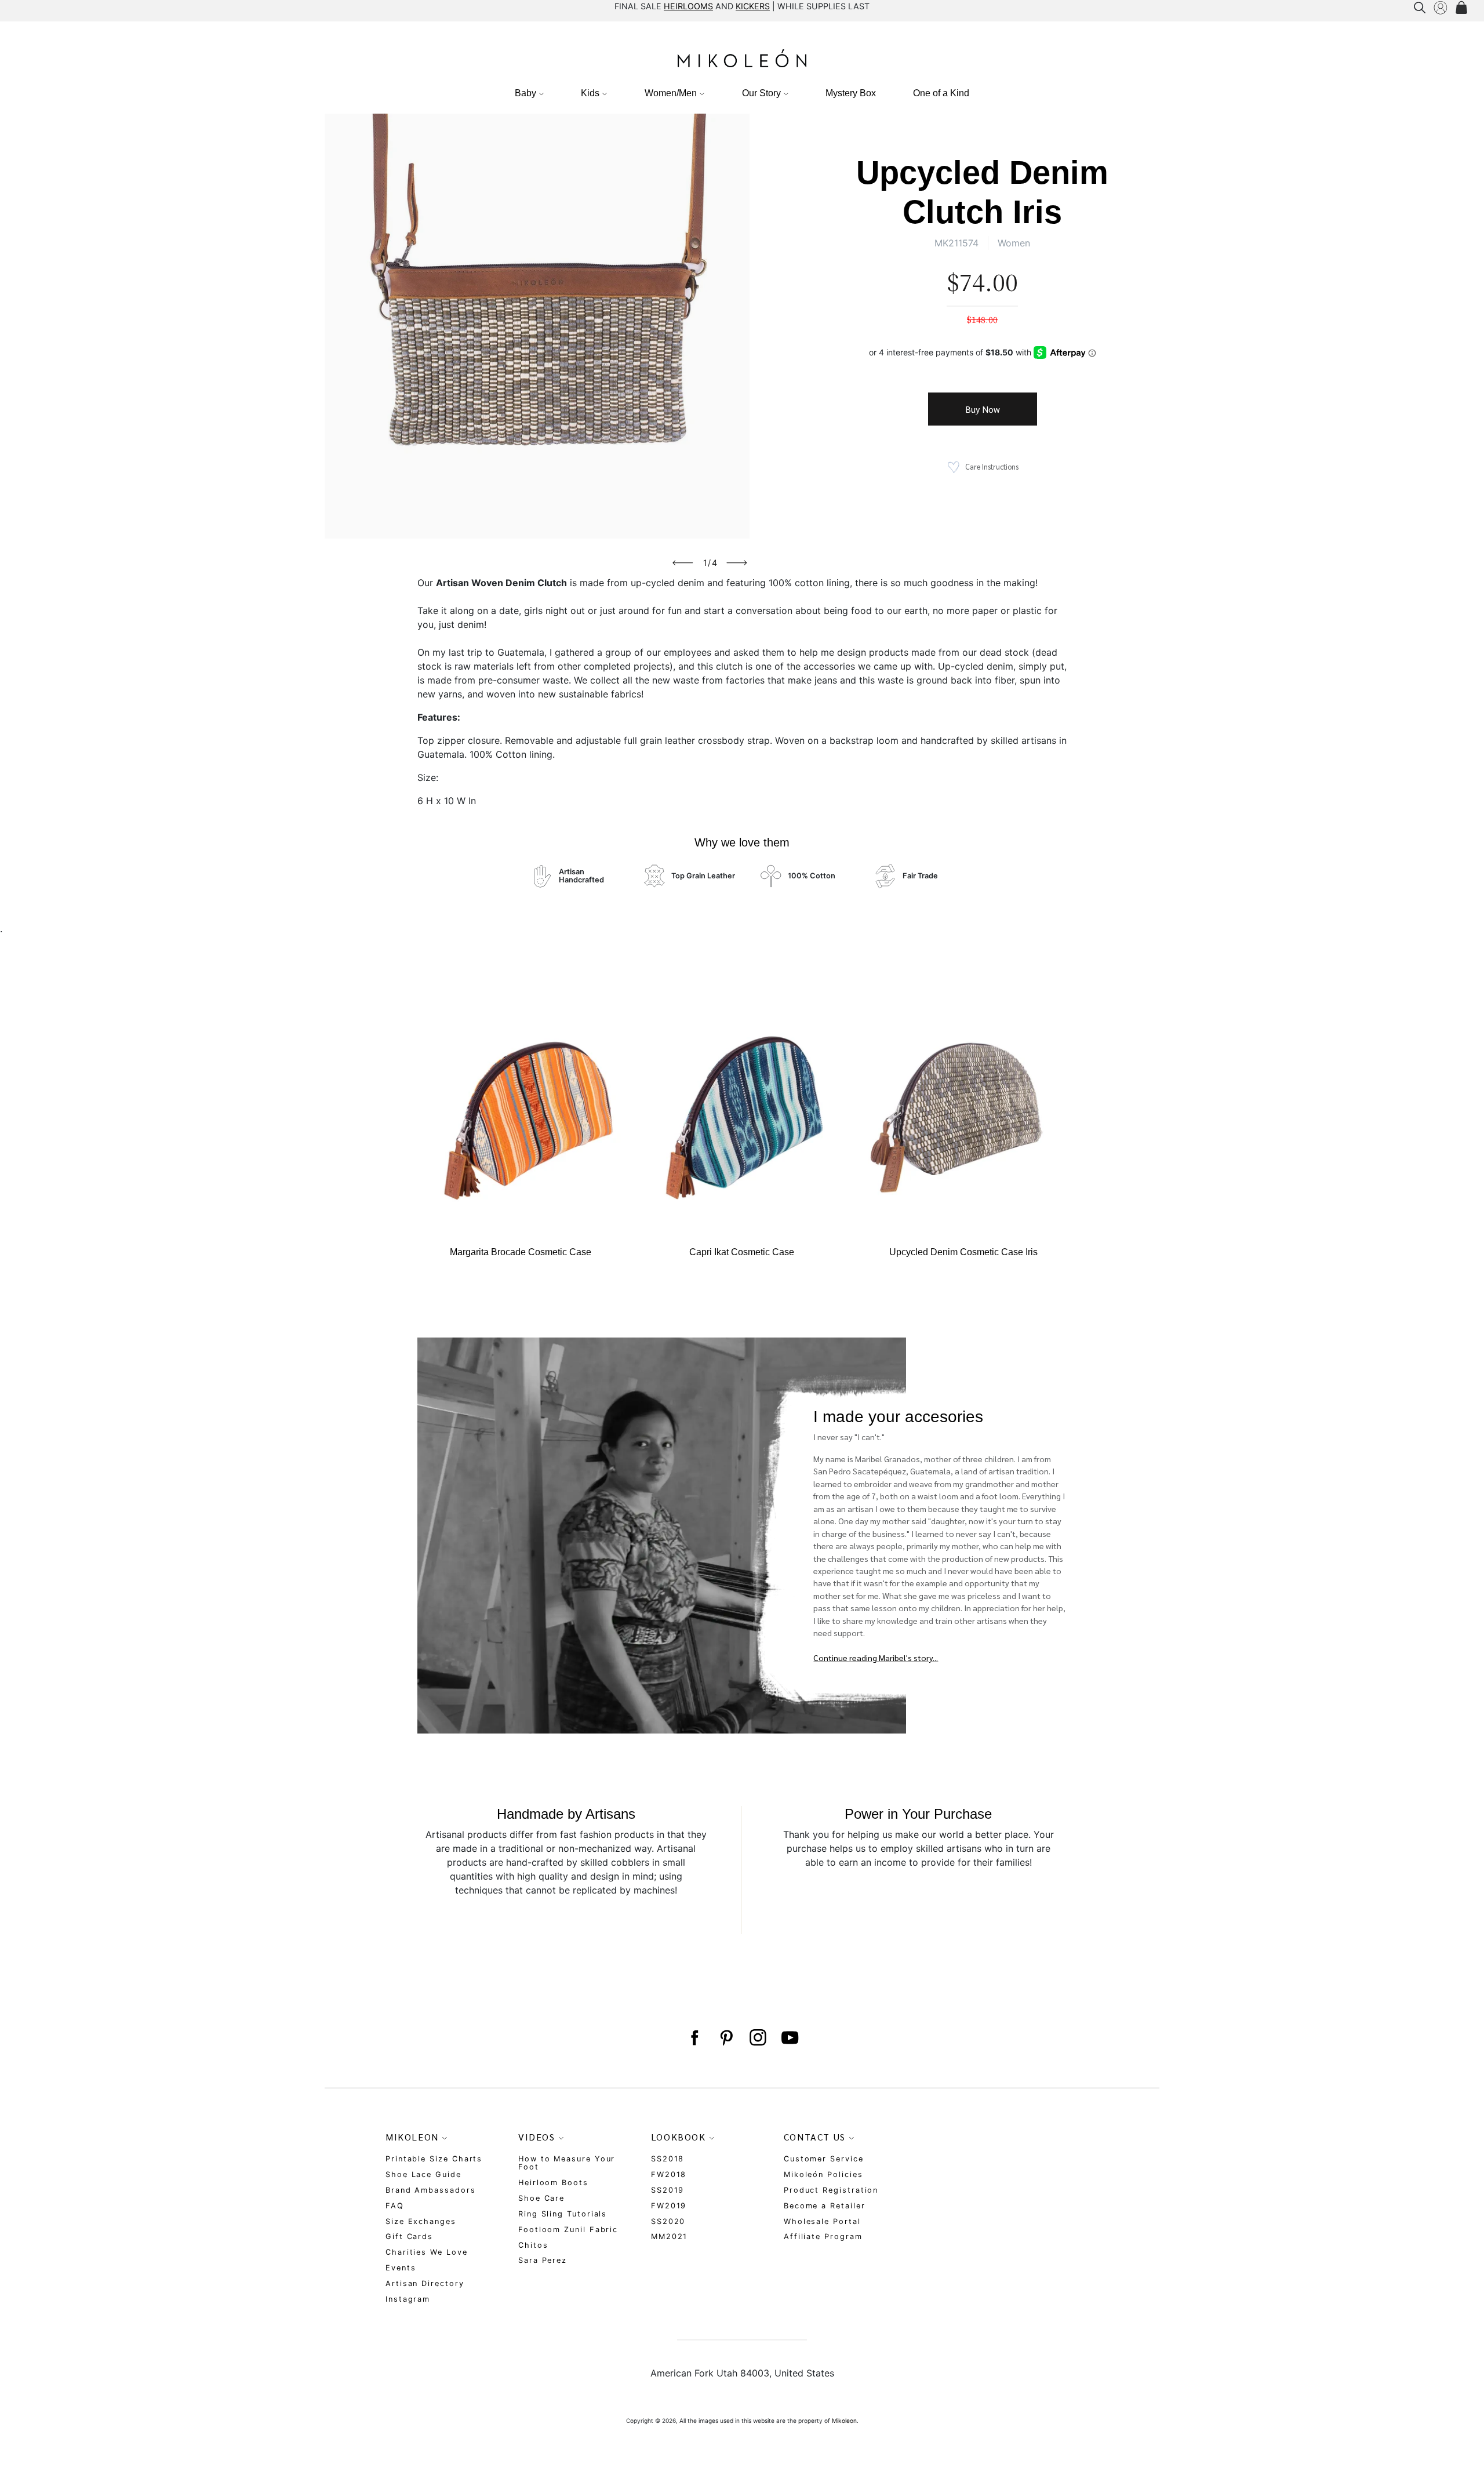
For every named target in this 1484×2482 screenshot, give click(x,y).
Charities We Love (427, 2252)
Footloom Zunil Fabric (568, 2230)
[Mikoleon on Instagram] (758, 2038)
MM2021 (670, 2236)
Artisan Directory (425, 2283)
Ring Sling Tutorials (563, 2214)
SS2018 (668, 2159)
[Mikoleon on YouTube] (790, 2038)
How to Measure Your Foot (567, 2163)
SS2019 (668, 2190)
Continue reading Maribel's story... (876, 1658)
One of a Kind (941, 93)
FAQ (395, 2206)
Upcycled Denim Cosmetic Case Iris (963, 1252)
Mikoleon (844, 2421)
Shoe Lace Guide (423, 2174)
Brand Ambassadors (431, 2190)
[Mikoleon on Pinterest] (726, 2038)
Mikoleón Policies (823, 2174)
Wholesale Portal (822, 2221)
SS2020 (668, 2221)
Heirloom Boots (553, 2183)
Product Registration (831, 2190)
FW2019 (669, 2206)
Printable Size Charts (434, 2159)
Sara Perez (543, 2260)
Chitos (533, 2245)
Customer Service (824, 2159)
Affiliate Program (823, 2236)
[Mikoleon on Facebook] (694, 2038)
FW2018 (669, 2174)
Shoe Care (541, 2198)
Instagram (408, 2299)
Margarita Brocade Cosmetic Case (521, 1252)
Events (401, 2268)
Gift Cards (409, 2236)
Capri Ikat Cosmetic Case (742, 1252)
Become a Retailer (825, 2206)
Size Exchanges (421, 2221)
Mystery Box (851, 93)
